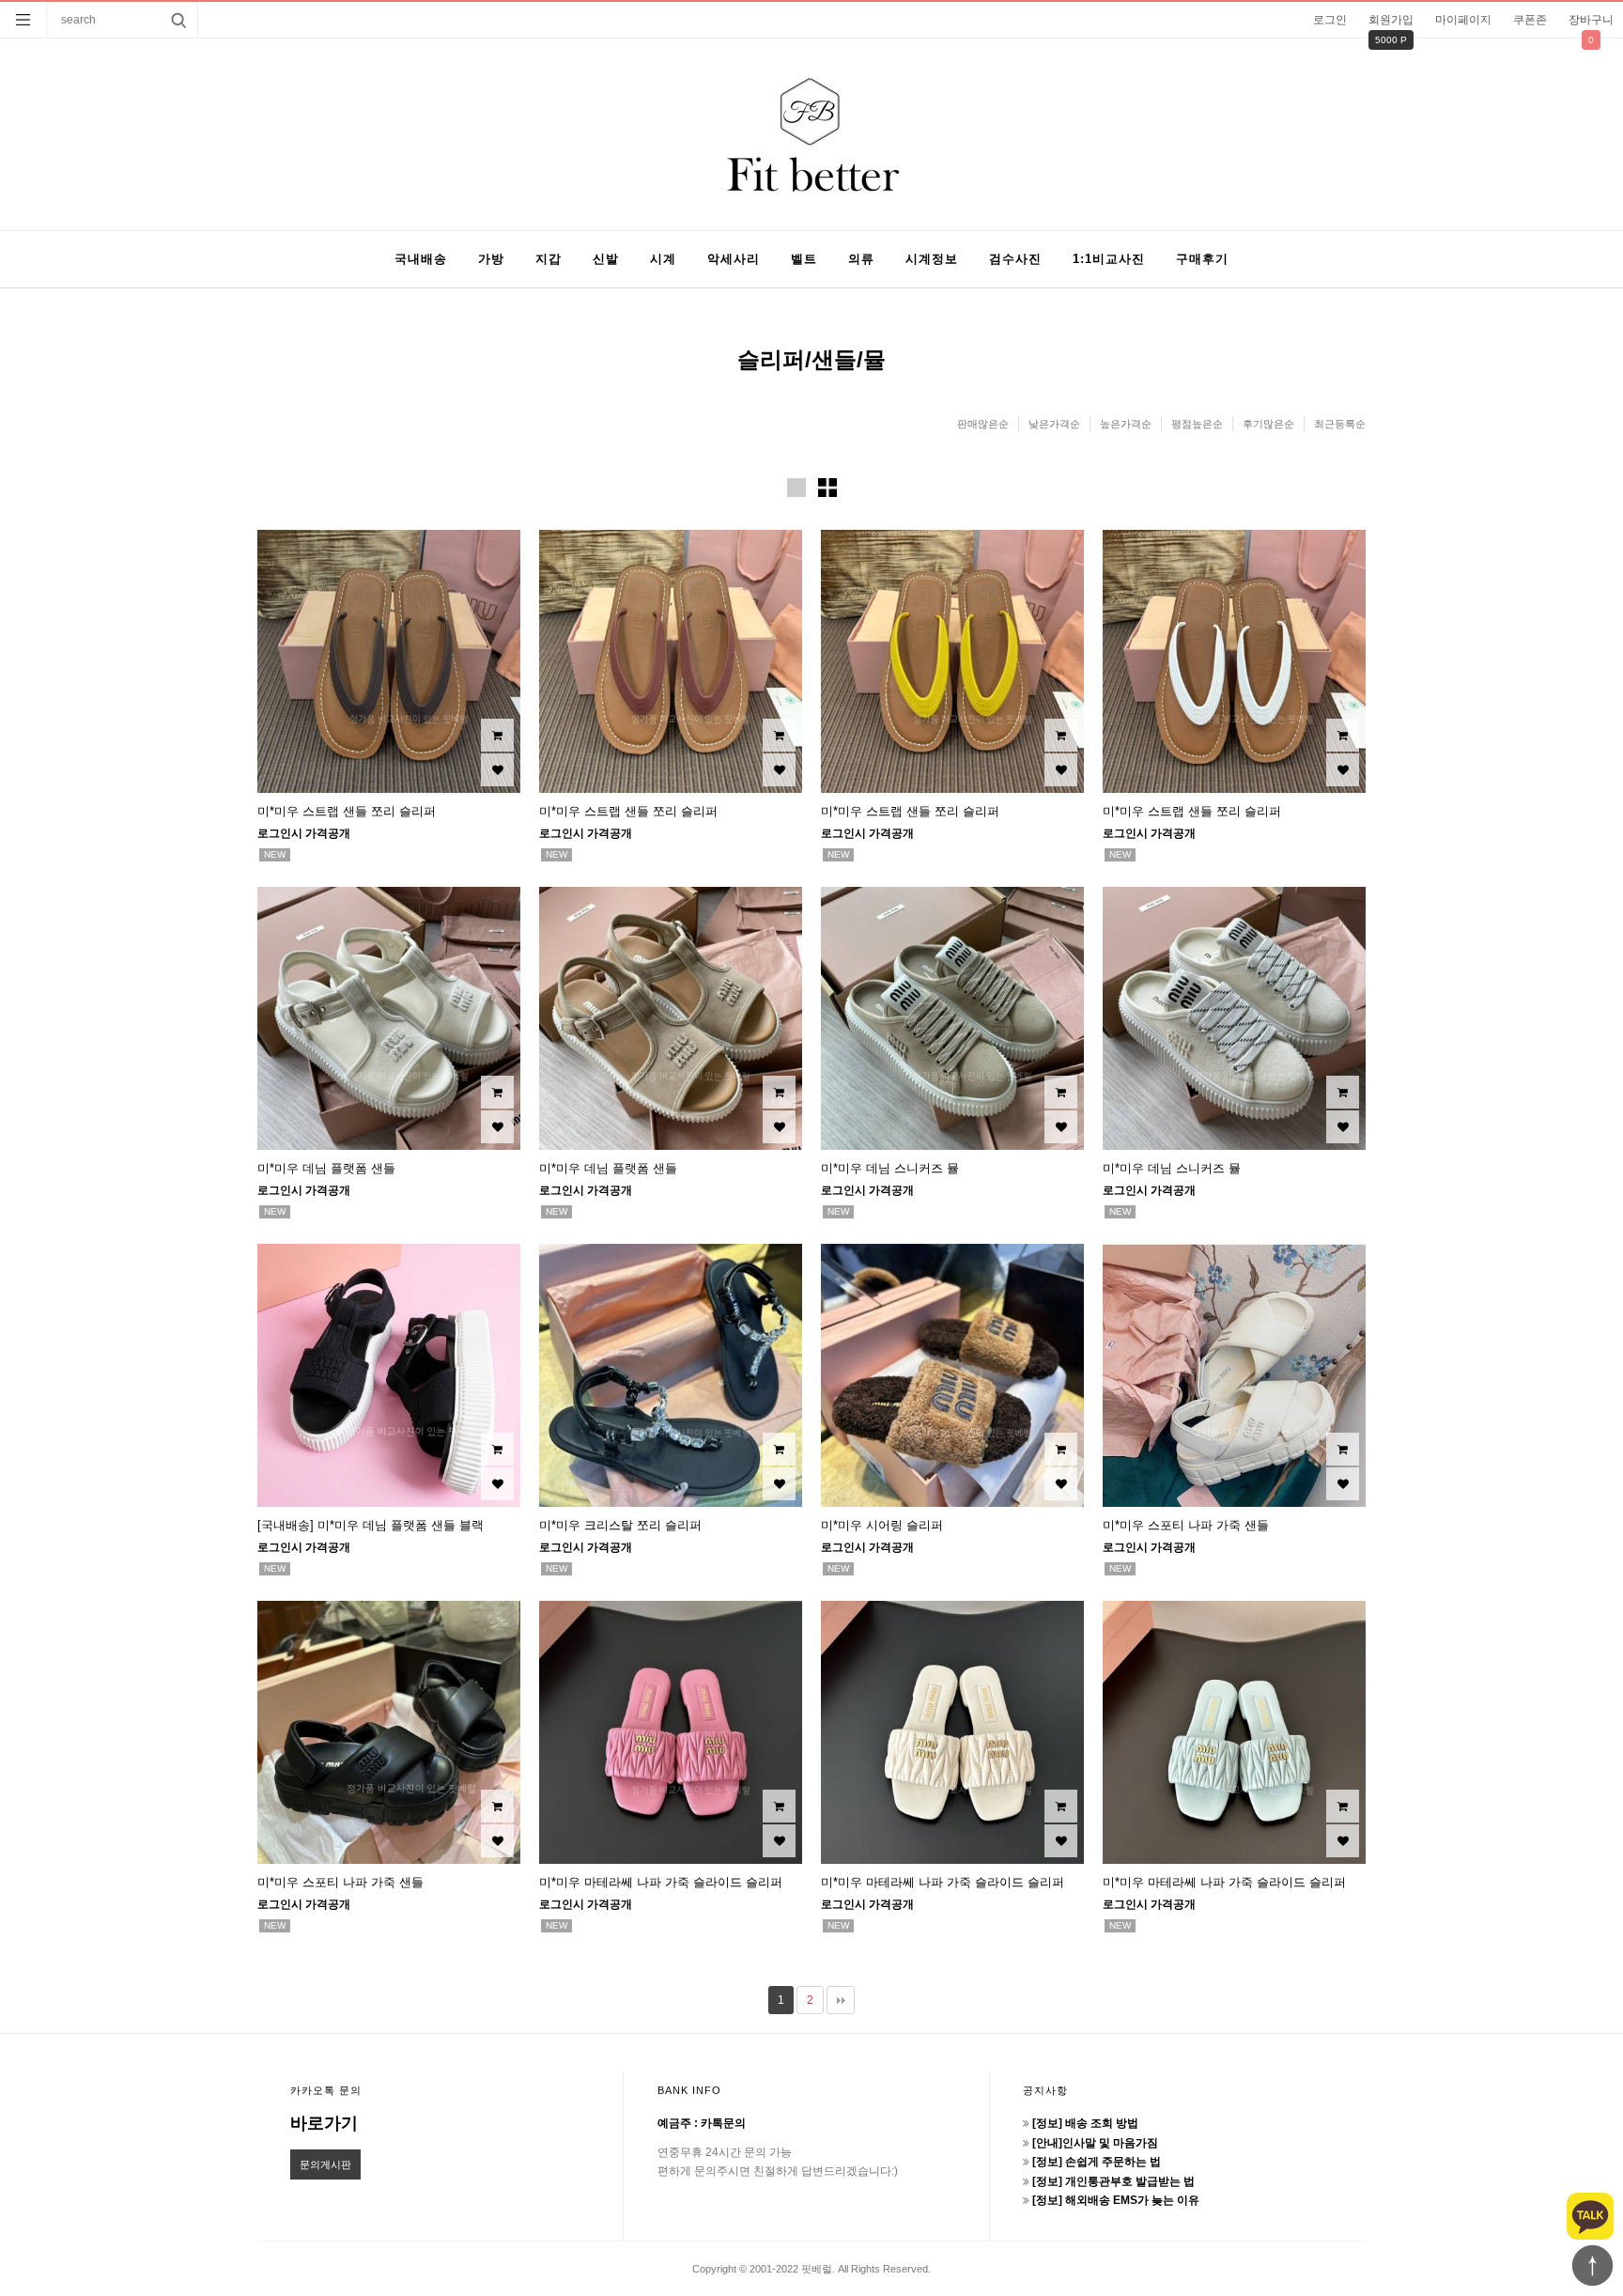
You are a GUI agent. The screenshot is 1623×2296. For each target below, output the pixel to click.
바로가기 (324, 2123)
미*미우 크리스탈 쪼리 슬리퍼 (620, 1525)
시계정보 (932, 259)
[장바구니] (497, 735)
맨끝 (841, 2000)
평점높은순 (1197, 424)
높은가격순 (1126, 424)
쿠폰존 (1530, 20)
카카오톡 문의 (326, 2090)
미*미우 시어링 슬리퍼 (882, 1525)
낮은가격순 (1054, 424)
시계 (663, 259)
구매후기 (1202, 259)
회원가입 (1391, 20)
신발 (606, 259)
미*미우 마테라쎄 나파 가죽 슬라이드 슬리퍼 (661, 1882)
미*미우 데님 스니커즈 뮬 (890, 1168)
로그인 (1330, 20)
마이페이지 (1463, 20)
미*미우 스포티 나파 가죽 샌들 (1186, 1525)
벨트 (804, 259)
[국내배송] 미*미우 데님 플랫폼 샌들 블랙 (371, 1525)
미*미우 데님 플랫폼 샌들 (326, 1168)
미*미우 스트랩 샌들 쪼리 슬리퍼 (347, 811)
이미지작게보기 (827, 488)
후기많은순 (1268, 424)
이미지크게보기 (796, 488)
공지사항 (1045, 2090)
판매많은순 (983, 424)
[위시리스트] (497, 770)
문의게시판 (325, 2164)
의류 (861, 259)
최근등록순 (1340, 424)
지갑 (549, 259)
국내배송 (421, 259)
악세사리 (734, 259)
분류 (23, 20)
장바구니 (1591, 20)
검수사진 (1015, 259)
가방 (491, 259)
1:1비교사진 (1109, 259)
